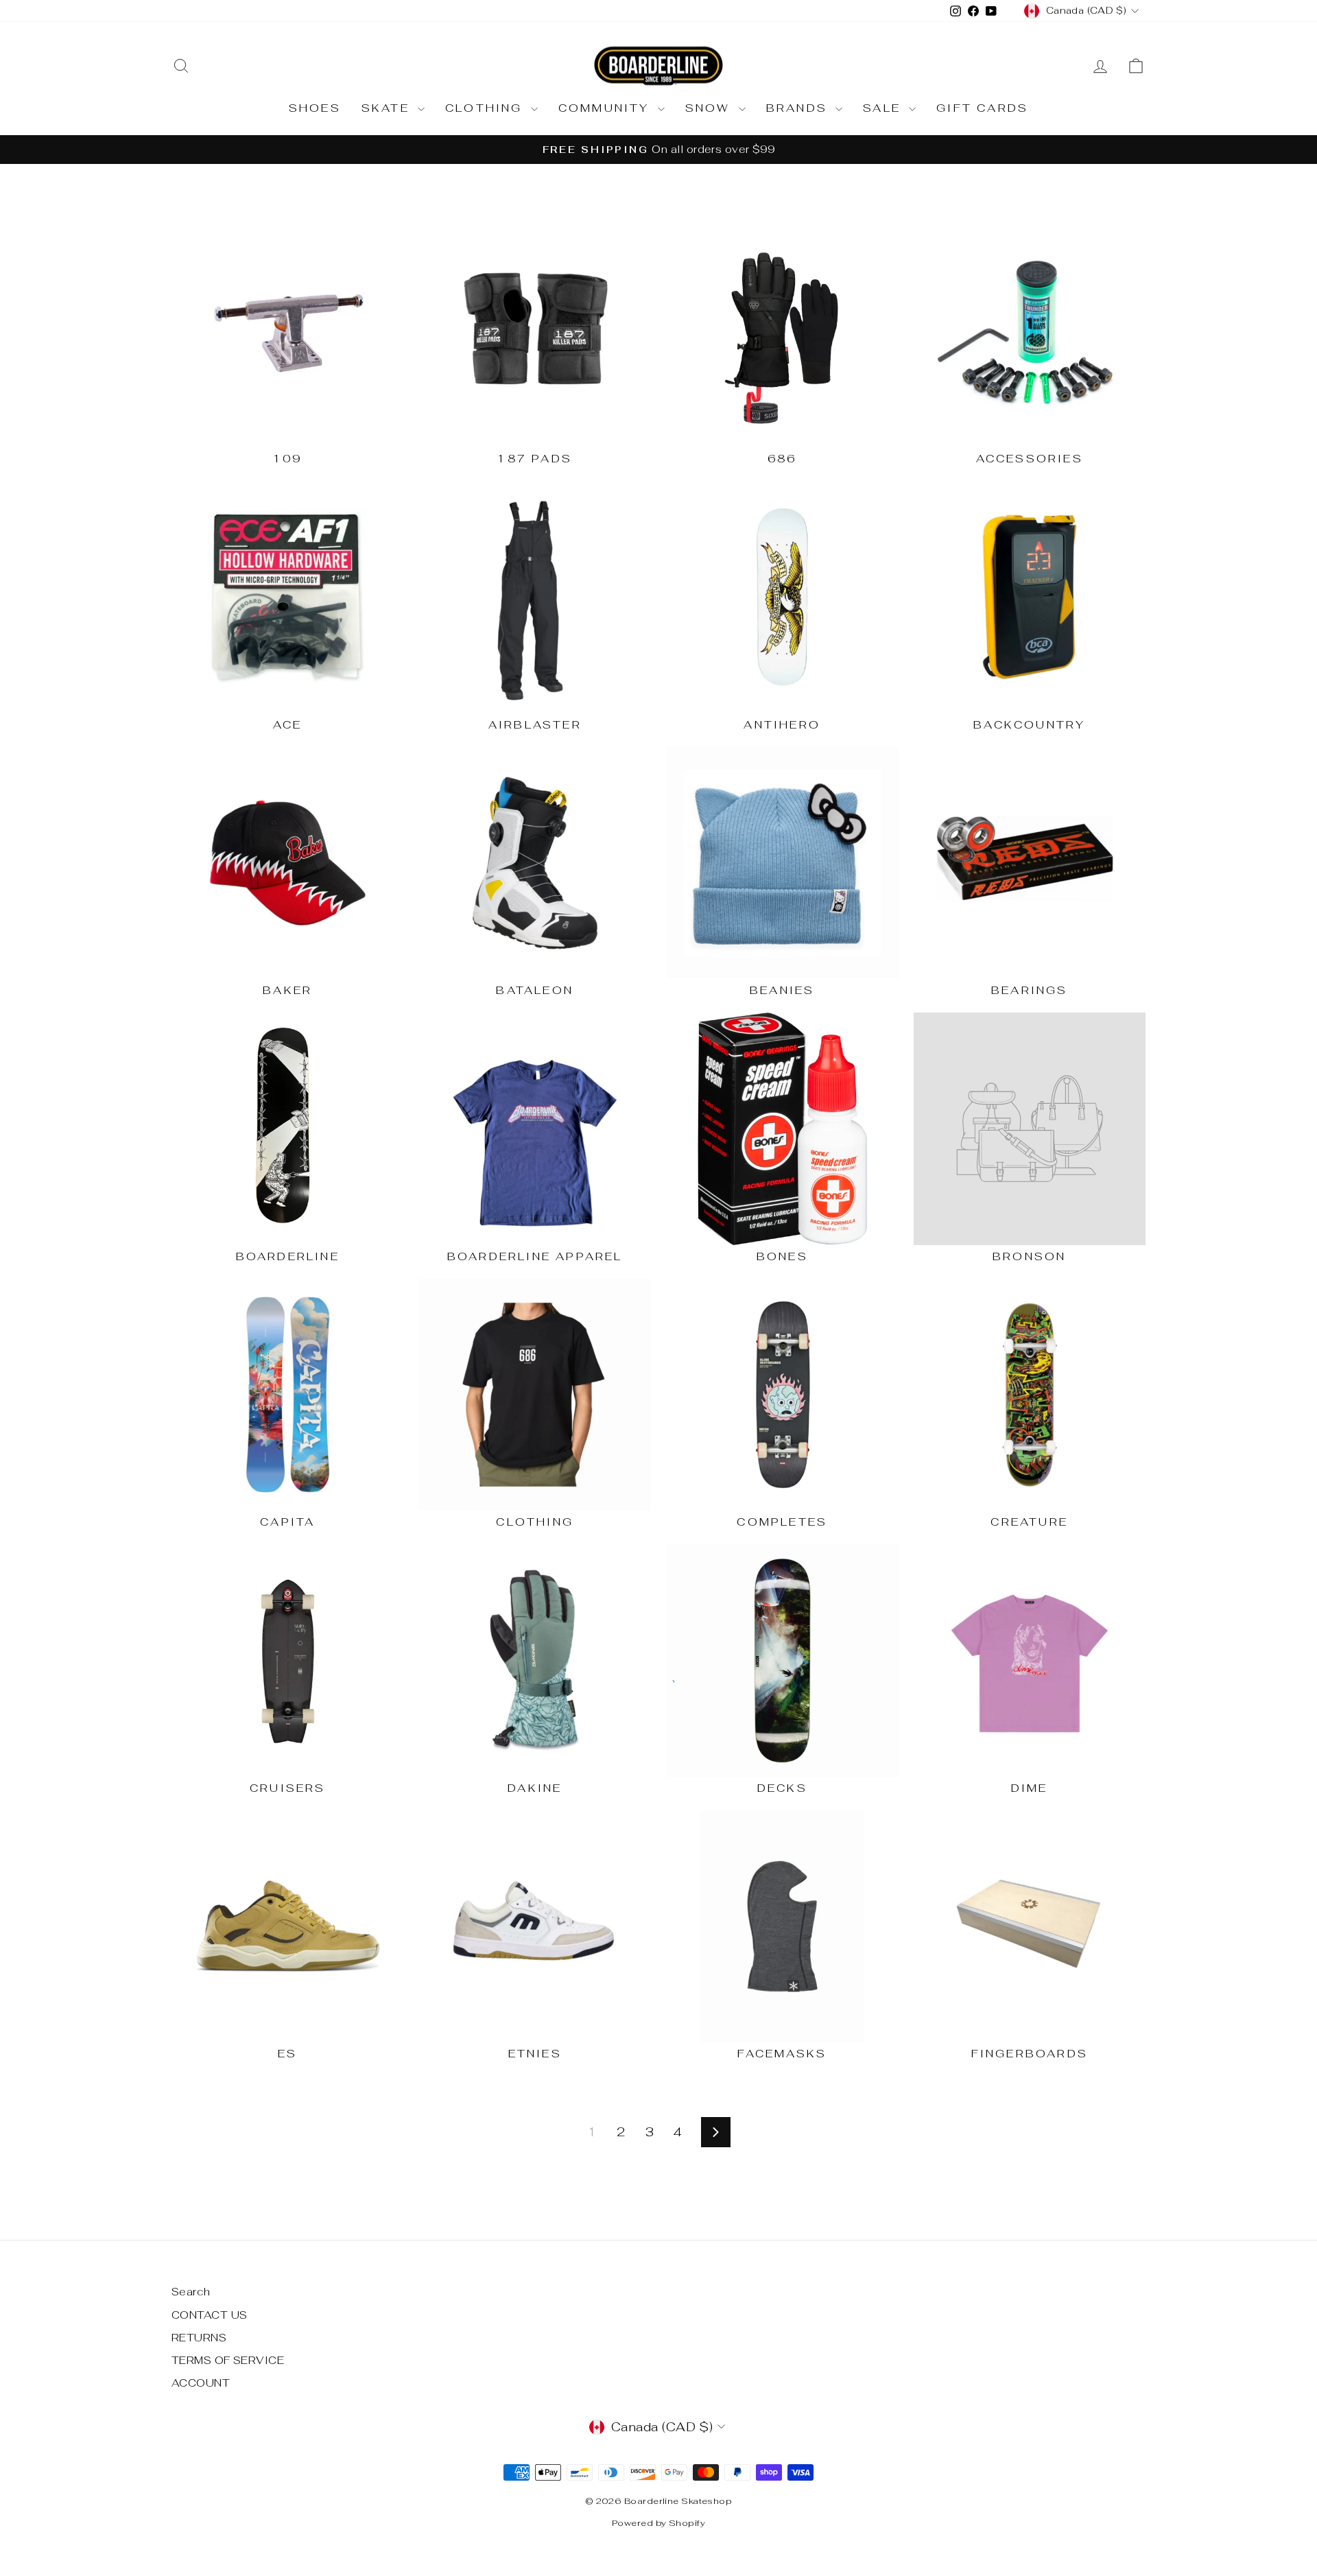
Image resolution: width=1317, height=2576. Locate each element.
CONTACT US (210, 2315)
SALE (884, 108)
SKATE (388, 108)
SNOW (710, 108)
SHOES (315, 108)
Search (191, 2292)
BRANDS (799, 108)
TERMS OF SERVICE (228, 2360)
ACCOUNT (201, 2383)
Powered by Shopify (658, 2523)
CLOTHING (486, 108)
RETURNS (199, 2338)
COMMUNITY (606, 108)
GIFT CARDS (982, 108)
